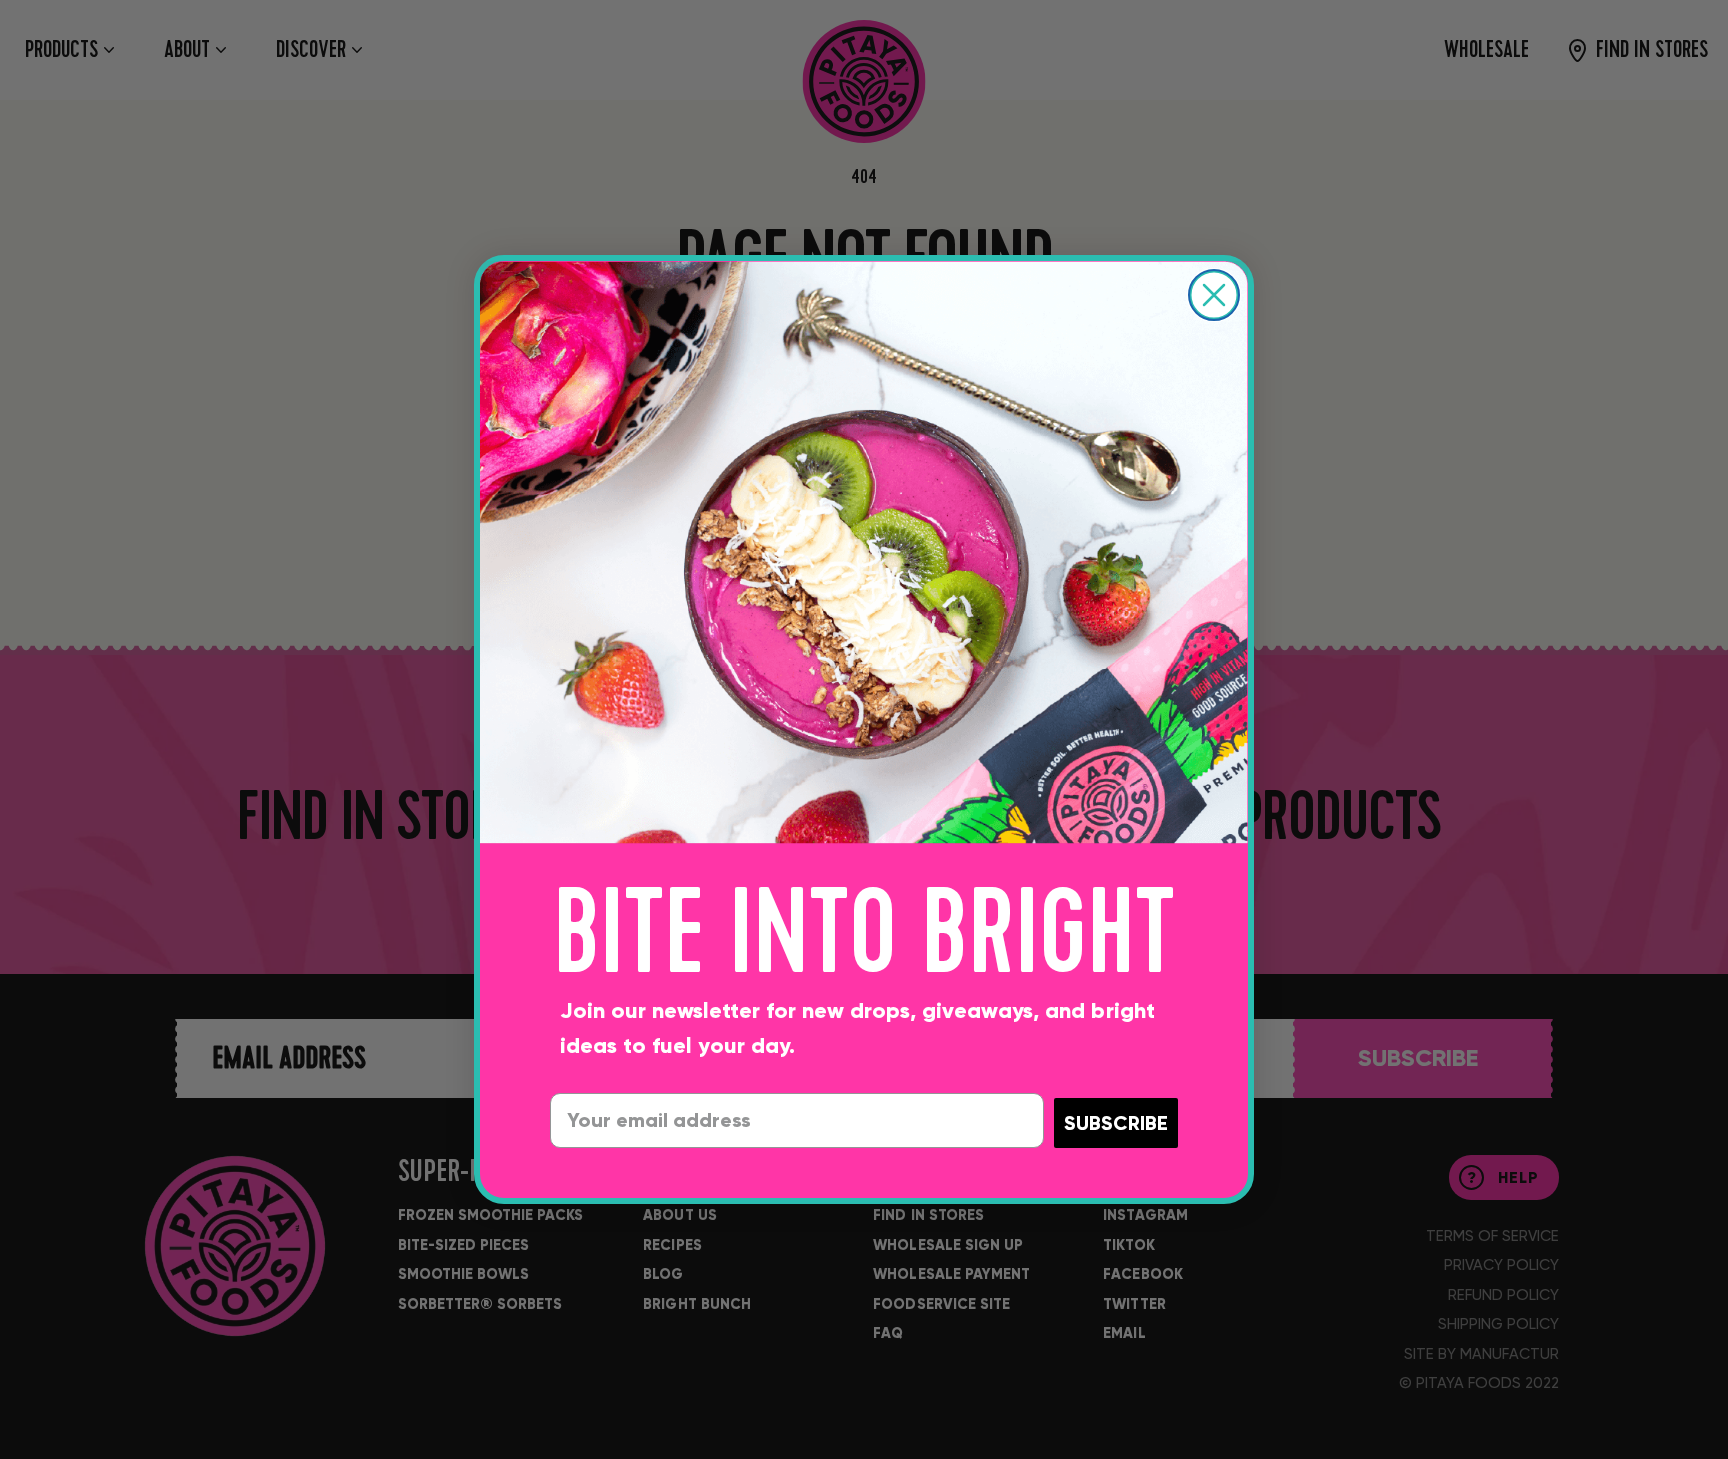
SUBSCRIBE (1116, 1123)
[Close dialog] (1214, 295)
